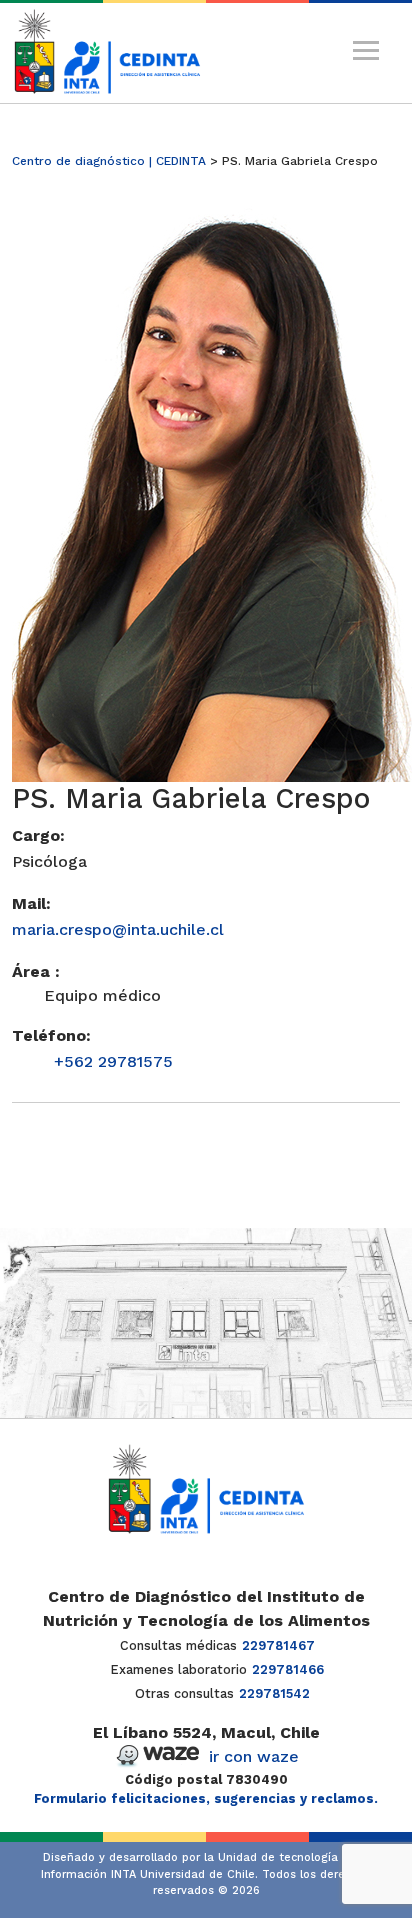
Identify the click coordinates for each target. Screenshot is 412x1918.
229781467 (278, 1645)
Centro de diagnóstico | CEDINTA (109, 161)
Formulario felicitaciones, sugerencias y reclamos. (206, 1798)
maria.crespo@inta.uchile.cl (118, 929)
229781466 (288, 1669)
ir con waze (254, 1756)
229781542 (274, 1693)
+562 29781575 (113, 1061)
